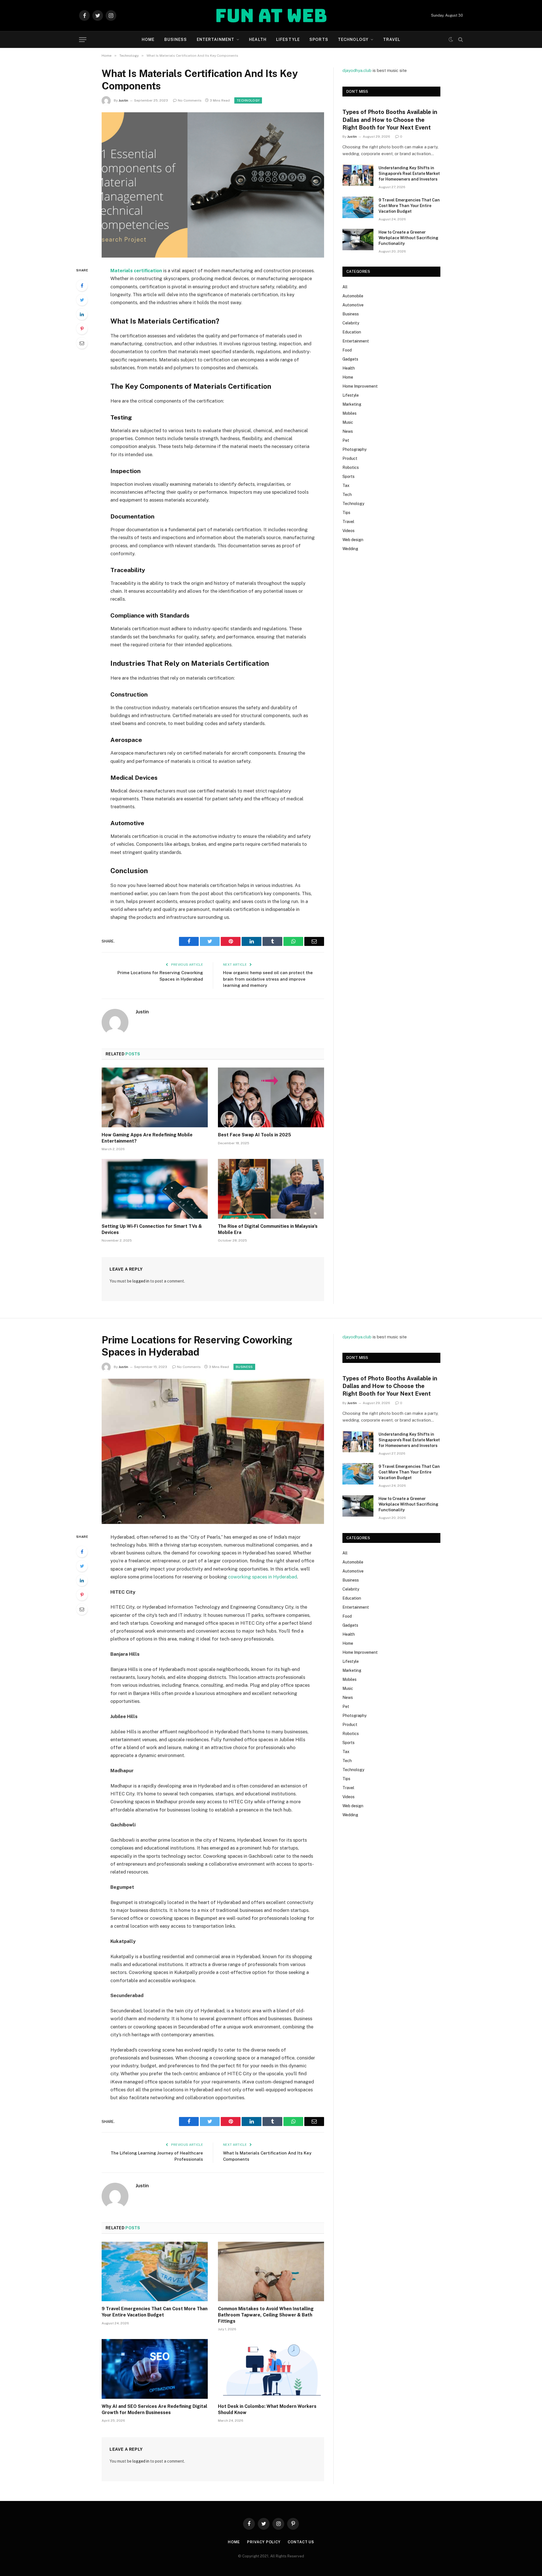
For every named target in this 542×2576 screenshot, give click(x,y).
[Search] (460, 40)
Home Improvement (360, 386)
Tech (347, 495)
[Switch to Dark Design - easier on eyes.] (451, 39)
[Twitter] (82, 300)
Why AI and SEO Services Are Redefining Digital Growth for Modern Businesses (154, 2409)
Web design (353, 540)
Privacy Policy (264, 2542)
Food (347, 350)
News (348, 431)
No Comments (190, 100)
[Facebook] (82, 286)
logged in (141, 1281)
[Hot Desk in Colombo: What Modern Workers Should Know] (271, 2369)
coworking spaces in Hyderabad (263, 1577)
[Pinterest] (82, 329)
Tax (346, 486)
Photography (354, 449)
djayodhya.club (357, 70)
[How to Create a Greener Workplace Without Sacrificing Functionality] (358, 240)
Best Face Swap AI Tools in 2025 (254, 1135)
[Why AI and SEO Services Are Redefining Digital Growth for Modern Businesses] (155, 2369)
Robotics (351, 467)
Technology (353, 39)
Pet (346, 440)
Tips (346, 513)
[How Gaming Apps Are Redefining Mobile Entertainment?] (155, 1097)
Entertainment (216, 39)
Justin (123, 100)
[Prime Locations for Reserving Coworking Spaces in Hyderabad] (213, 1451)
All (345, 287)
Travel (392, 39)
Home (148, 39)
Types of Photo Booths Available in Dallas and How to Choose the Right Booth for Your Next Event (390, 120)
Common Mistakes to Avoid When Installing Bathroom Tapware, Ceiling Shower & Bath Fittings (266, 2315)
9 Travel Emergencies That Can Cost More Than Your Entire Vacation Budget (409, 206)
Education (352, 332)
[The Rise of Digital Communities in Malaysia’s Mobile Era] (271, 1189)
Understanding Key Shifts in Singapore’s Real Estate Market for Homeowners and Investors (409, 174)
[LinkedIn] (82, 314)
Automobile (353, 296)
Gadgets (350, 359)
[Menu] (83, 40)
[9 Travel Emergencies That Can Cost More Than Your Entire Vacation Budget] (358, 207)
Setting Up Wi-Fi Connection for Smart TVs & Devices (152, 1229)
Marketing (352, 404)
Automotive (353, 305)
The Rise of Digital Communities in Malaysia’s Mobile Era (268, 1229)
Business (176, 39)
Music (348, 422)
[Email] (82, 343)
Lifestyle (288, 39)
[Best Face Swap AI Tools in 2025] (271, 1097)
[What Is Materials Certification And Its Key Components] (213, 185)
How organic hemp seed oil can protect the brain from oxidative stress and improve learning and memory (268, 979)
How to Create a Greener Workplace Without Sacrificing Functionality (408, 238)
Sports (319, 39)
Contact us (301, 2542)
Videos (348, 531)
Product (350, 458)
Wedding (350, 549)
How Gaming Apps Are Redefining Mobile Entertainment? (147, 1138)
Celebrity (351, 323)
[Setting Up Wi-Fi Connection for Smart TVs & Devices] (155, 1189)
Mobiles (349, 413)
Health (258, 39)
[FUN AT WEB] (271, 16)
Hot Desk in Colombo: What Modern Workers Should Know (267, 2409)
